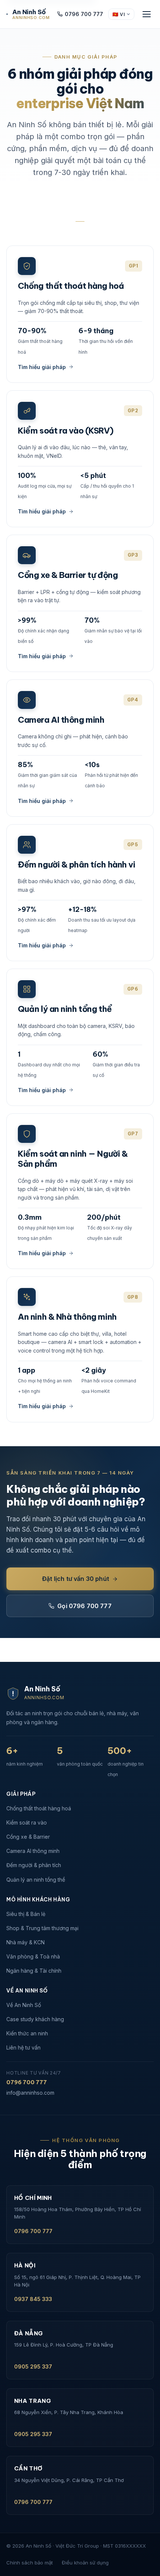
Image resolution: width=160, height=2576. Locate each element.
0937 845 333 (33, 2299)
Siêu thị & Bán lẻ (26, 1914)
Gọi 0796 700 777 (84, 1606)
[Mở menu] (147, 14)
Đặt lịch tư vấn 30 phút (76, 1579)
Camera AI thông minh (33, 1851)
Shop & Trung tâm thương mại (42, 1928)
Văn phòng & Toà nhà (33, 1956)
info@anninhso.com (30, 2093)
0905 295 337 (33, 2366)
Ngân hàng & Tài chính (34, 1971)
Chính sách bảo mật (30, 2563)
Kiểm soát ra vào (27, 1822)
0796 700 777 (84, 14)
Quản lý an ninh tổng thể (36, 1880)
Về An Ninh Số (24, 2005)
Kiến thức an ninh (27, 2033)
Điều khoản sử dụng (85, 2563)
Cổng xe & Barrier (28, 1837)
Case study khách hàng (35, 2019)
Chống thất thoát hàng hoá (39, 1808)
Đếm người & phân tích (34, 1865)
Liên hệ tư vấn (23, 2047)
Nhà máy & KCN (25, 1942)
